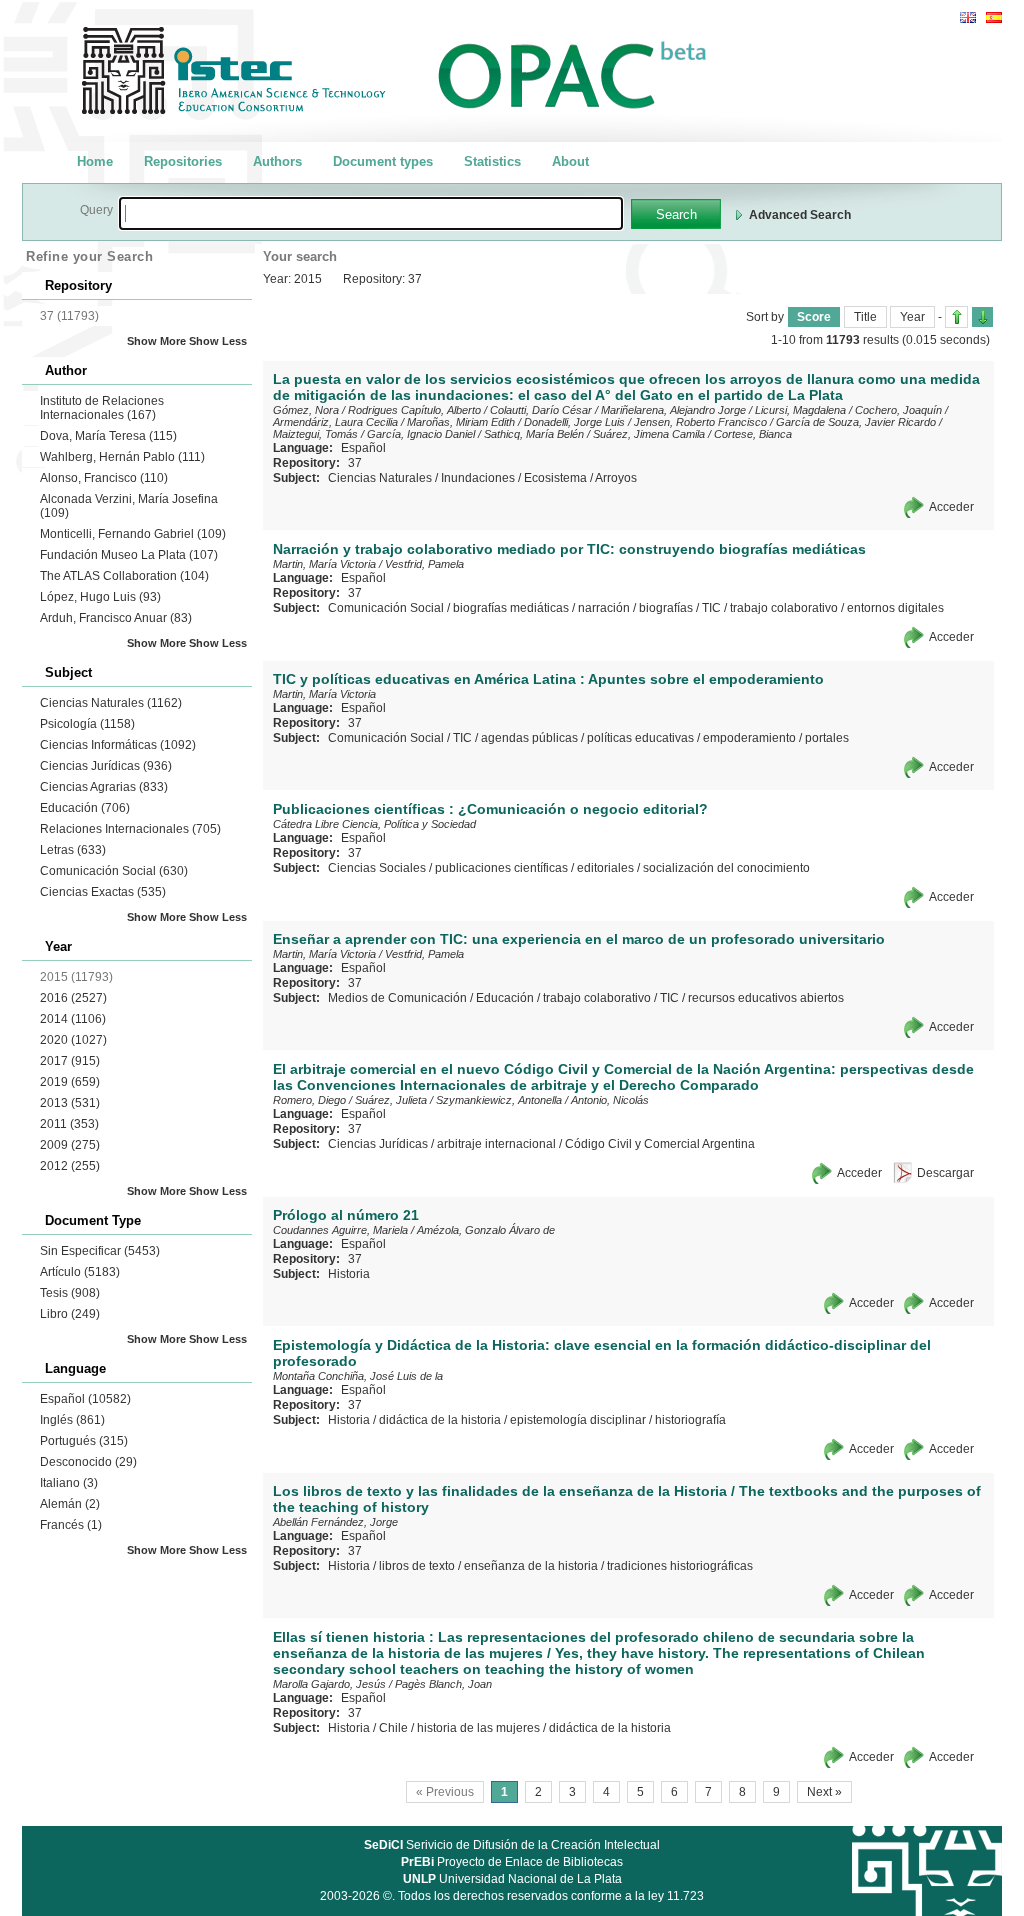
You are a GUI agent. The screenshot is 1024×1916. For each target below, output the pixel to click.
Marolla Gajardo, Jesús (329, 1684)
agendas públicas (529, 738)
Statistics (492, 161)
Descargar (945, 1173)
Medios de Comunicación (397, 998)
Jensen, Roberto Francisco (700, 422)
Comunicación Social (114, 871)
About (570, 161)
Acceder (951, 507)
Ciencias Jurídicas (106, 766)
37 (355, 463)
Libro (70, 1314)
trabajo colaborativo (784, 608)
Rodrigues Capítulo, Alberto (414, 410)
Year (912, 317)
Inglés (72, 1420)
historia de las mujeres (478, 1728)
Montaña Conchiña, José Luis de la (358, 1376)
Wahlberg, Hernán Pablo (122, 457)
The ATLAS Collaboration (124, 576)
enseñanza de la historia (531, 1566)
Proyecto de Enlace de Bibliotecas (512, 1862)
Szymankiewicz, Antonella (499, 1100)
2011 (69, 1124)
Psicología (87, 724)
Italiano (69, 1483)
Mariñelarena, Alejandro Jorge (673, 410)
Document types (383, 161)
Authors (277, 161)
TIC (711, 608)
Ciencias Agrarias (104, 787)
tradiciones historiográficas (680, 1566)
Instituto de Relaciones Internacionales (102, 408)
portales (827, 738)
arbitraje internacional (496, 1144)
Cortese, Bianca (753, 434)
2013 (70, 1103)
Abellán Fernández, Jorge (335, 1522)
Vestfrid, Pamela (424, 564)
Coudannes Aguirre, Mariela (340, 1230)
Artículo (80, 1272)
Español (85, 1399)
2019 (70, 1082)
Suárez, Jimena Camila (649, 434)
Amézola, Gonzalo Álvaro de (486, 1230)
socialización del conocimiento (726, 868)
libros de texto (417, 1566)
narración (604, 608)
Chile (393, 1728)
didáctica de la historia (440, 1420)
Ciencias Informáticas (118, 745)
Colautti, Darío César (541, 410)
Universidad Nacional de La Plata (512, 1879)
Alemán (70, 1504)
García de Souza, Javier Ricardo (856, 422)
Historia (349, 1274)
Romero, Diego (309, 1100)
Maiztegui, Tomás (315, 434)
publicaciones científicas (501, 868)
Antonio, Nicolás (610, 1100)
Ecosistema (555, 478)
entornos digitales (895, 608)
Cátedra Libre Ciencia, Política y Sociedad (374, 824)
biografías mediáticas (511, 608)
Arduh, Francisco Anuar (116, 618)
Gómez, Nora (306, 410)
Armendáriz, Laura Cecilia (335, 422)
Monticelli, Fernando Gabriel (133, 534)
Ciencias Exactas (103, 892)
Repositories (183, 161)
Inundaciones (478, 478)
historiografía (690, 1420)
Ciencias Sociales (377, 868)
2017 (70, 1061)
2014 (73, 1019)
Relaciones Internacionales (130, 829)
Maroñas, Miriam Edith (461, 422)
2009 (70, 1145)
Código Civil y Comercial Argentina (660, 1144)
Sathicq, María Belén (534, 434)
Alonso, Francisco (104, 478)
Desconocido (88, 1462)
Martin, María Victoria (324, 564)
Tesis (70, 1293)
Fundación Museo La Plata (129, 555)
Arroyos (616, 478)
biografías (666, 608)
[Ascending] (956, 317)
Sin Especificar (100, 1251)
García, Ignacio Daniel (421, 434)
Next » (824, 1792)
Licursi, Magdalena (800, 410)
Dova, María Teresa (108, 436)
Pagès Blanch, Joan (443, 1684)
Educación (85, 808)
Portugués (84, 1441)
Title (865, 317)
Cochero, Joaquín (898, 410)
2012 (70, 1166)
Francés (71, 1525)
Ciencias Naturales (111, 703)
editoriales (605, 868)
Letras (73, 850)
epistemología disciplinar (578, 1420)
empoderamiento (749, 738)
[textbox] (371, 213)
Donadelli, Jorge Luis (574, 422)
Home (95, 161)
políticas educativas (640, 738)
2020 (73, 1040)
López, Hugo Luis (100, 597)
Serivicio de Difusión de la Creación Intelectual (512, 1845)
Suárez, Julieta (391, 1100)
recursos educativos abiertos (766, 998)
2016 (73, 998)
